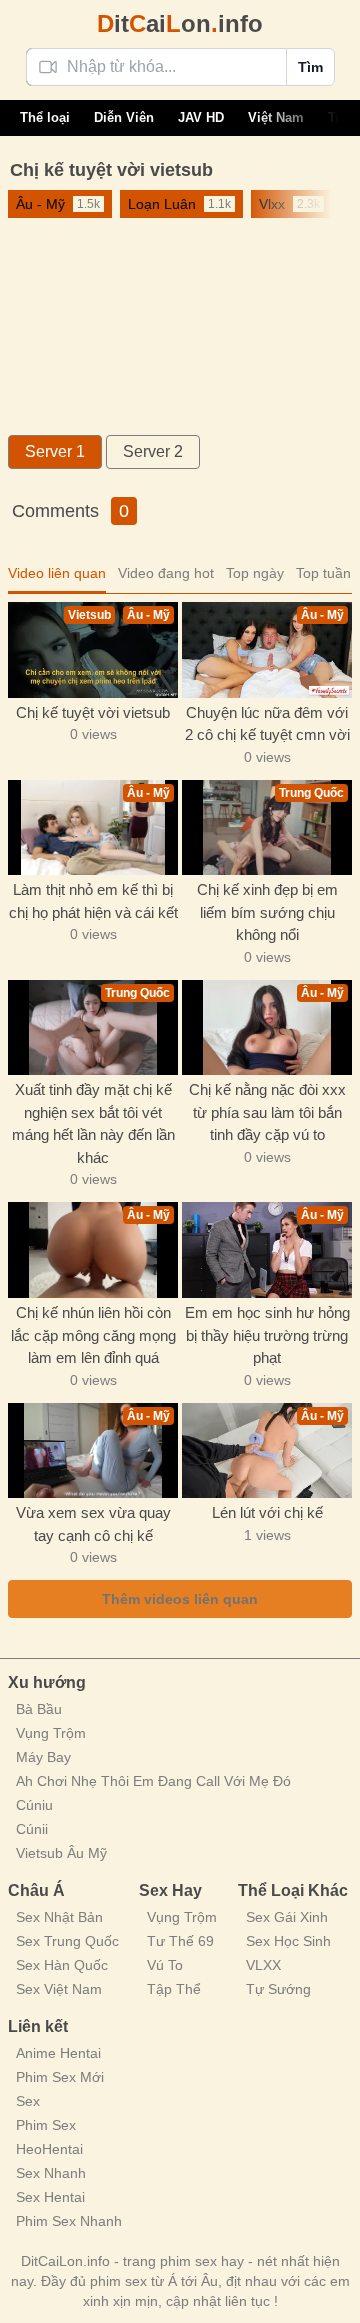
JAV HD (201, 117)
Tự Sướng (278, 1989)
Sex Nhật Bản (59, 1917)
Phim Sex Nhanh (69, 2221)
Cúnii (32, 1829)
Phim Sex (46, 2125)
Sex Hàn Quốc (62, 1965)
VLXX (263, 1965)
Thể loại (45, 117)
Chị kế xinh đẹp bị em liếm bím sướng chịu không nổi (267, 912)
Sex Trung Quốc (67, 1941)
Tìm (310, 67)
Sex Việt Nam (59, 1989)
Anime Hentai (58, 2053)
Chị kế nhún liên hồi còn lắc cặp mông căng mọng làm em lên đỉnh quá (93, 1335)
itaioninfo (180, 23)
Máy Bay (43, 1757)
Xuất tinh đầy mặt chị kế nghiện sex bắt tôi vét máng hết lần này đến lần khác (93, 1123)
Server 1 (55, 451)
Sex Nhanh (51, 2173)
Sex (28, 2101)
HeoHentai (49, 2149)
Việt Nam (276, 117)
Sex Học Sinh (288, 1941)
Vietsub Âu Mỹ (61, 1853)
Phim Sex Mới (60, 2077)
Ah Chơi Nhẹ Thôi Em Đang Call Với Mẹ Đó (153, 1781)
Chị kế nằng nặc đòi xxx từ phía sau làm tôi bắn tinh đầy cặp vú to (267, 1112)
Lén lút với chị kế (267, 1512)
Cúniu (34, 1805)
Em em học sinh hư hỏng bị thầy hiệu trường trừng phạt (267, 1335)
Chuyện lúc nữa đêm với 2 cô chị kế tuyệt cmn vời (267, 724)
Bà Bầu (39, 1709)
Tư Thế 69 (180, 1941)
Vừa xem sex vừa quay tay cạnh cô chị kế (93, 1524)
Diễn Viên (124, 117)
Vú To (165, 1965)
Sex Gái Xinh (287, 1917)
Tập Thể (174, 1989)
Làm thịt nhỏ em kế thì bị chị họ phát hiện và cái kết (93, 901)
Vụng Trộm (51, 1733)
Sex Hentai (50, 2197)
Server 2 (153, 451)
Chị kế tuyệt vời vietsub (93, 712)
